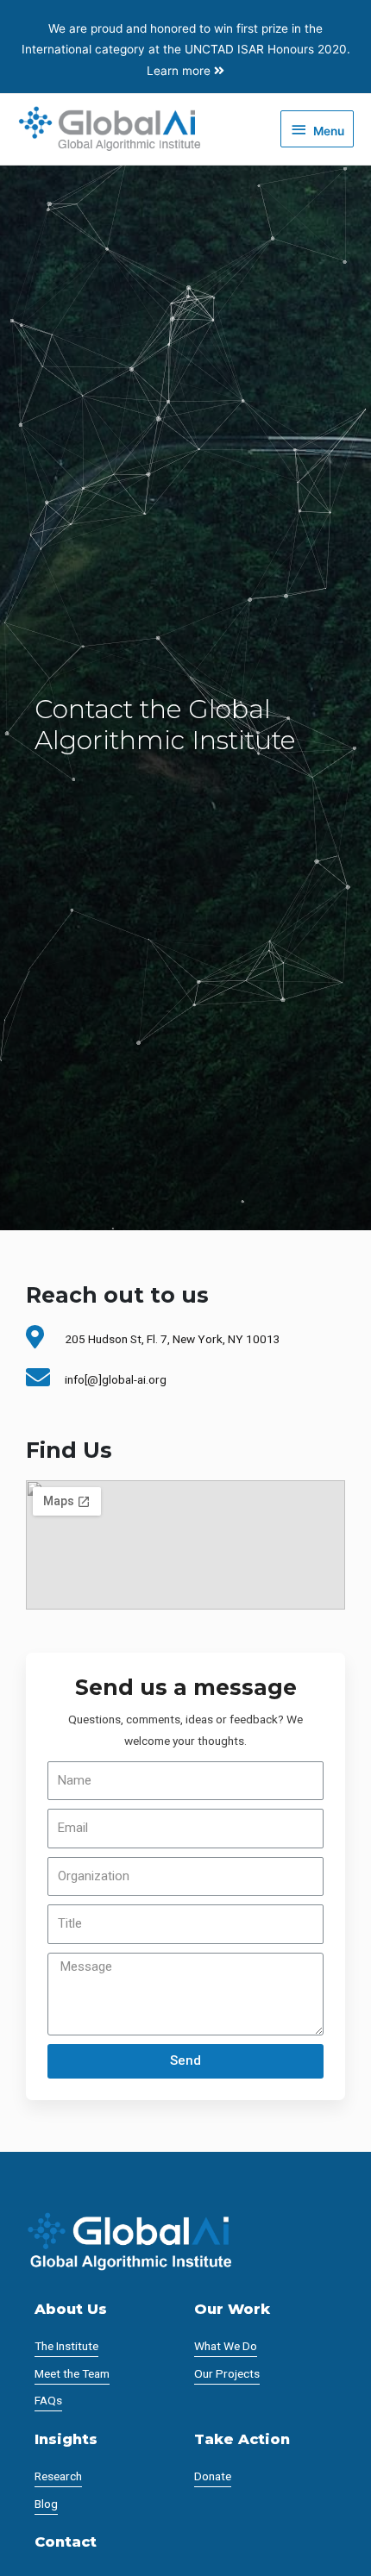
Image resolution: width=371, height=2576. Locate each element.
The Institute (66, 2346)
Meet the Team (72, 2373)
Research (58, 2476)
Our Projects (227, 2373)
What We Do (226, 2346)
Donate (213, 2476)
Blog (46, 2504)
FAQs (48, 2400)
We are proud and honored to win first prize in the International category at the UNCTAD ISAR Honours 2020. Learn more (186, 50)
